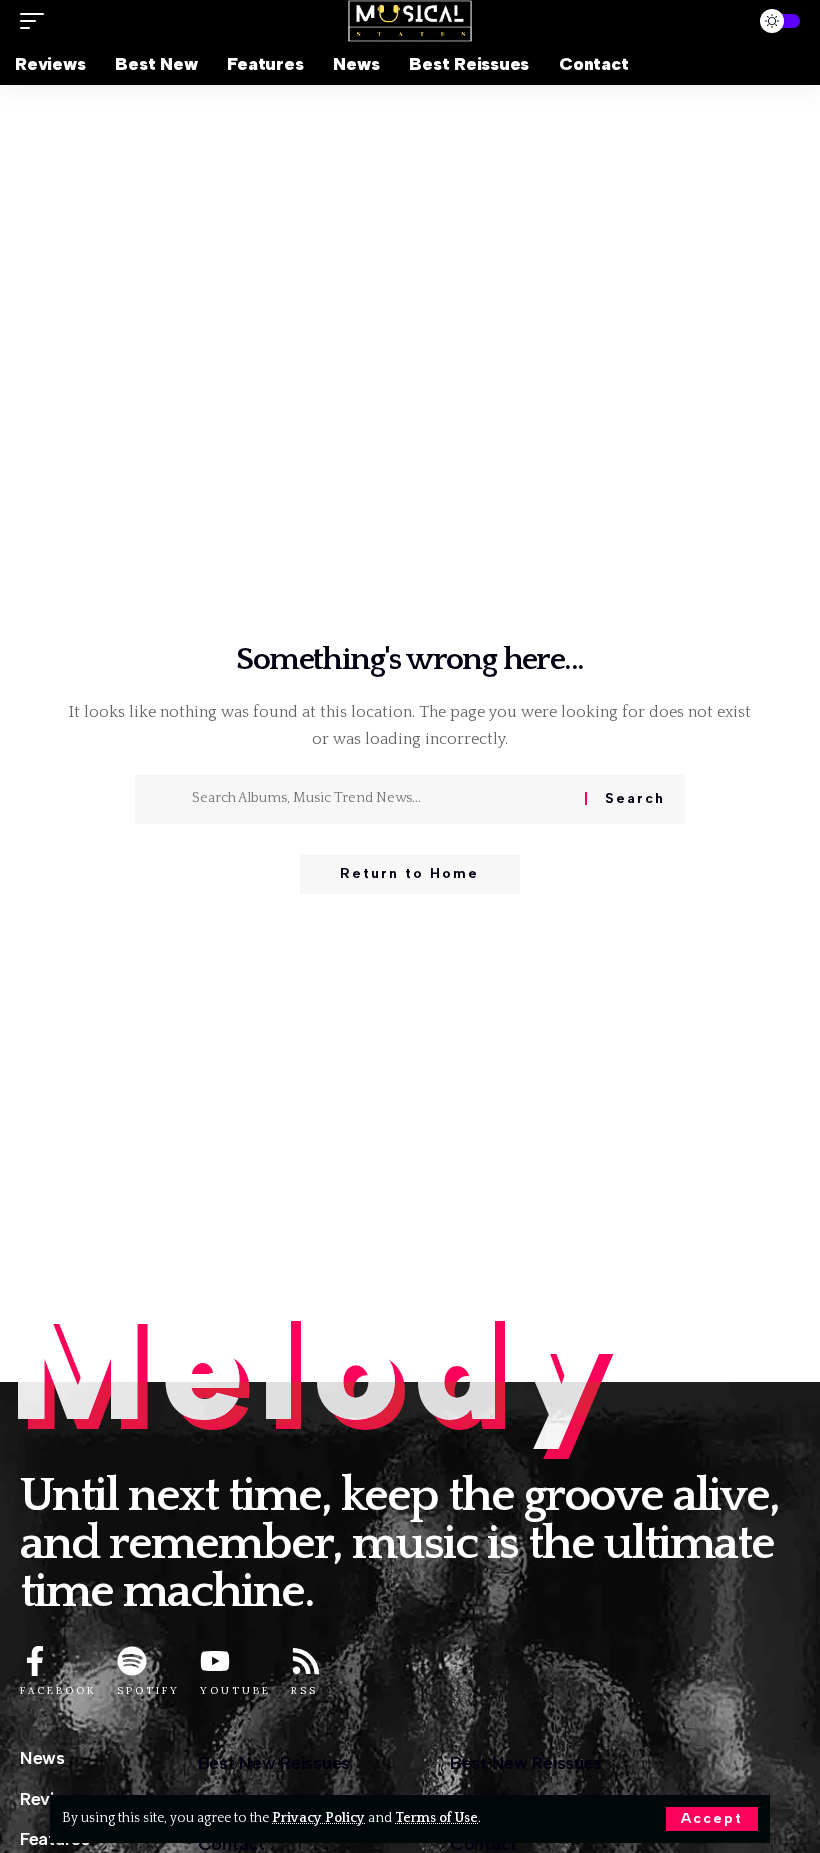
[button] (712, 1819)
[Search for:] (381, 799)
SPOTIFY (148, 1690)
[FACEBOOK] (35, 1661)
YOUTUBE (235, 1690)
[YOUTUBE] (215, 1661)
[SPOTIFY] (132, 1661)
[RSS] (306, 1661)
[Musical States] (410, 21)
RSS (304, 1690)
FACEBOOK (58, 1690)
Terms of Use (436, 1818)
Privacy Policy (318, 1818)
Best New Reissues (274, 1763)
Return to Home (409, 873)
